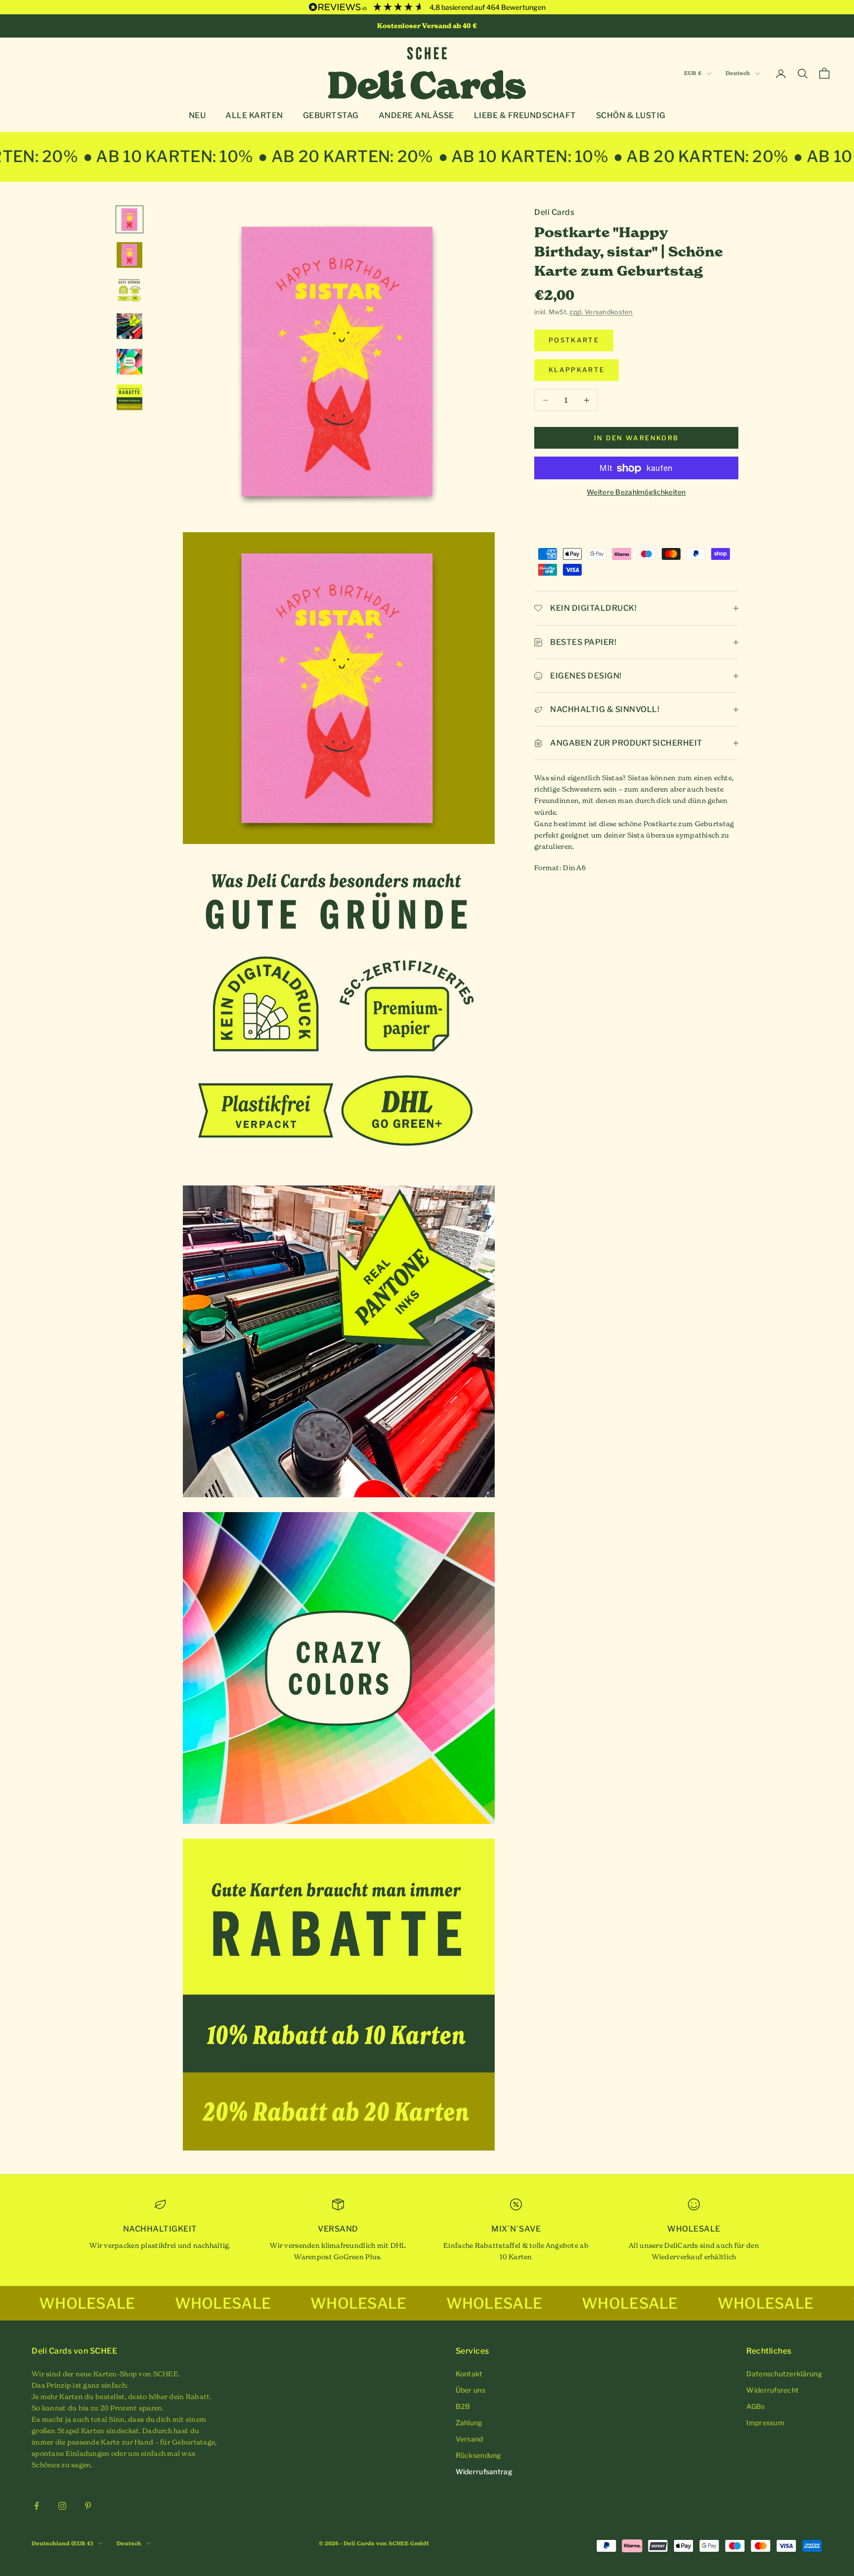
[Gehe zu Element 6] (129, 397)
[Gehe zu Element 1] (129, 219)
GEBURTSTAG (331, 116)
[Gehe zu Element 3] (129, 291)
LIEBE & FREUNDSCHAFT (525, 116)
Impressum (765, 2423)
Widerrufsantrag (484, 2471)
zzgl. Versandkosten (601, 312)
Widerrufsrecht (772, 2390)
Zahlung (469, 2423)
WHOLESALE (96, 2303)
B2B (463, 2406)
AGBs (755, 2406)
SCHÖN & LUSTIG (631, 116)
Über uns (470, 2390)
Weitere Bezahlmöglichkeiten (636, 492)
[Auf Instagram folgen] (62, 2506)
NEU (197, 116)
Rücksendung (479, 2455)
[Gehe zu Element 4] (129, 326)
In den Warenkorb (636, 438)
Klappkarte (576, 370)
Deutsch (738, 74)
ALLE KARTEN (254, 116)
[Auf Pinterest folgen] (88, 2506)
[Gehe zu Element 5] (129, 362)
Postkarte (574, 340)
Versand (470, 2439)
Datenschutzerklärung (784, 2374)
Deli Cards (554, 212)
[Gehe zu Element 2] (129, 255)
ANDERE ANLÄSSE (416, 116)
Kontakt (469, 2374)
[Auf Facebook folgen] (37, 2506)
